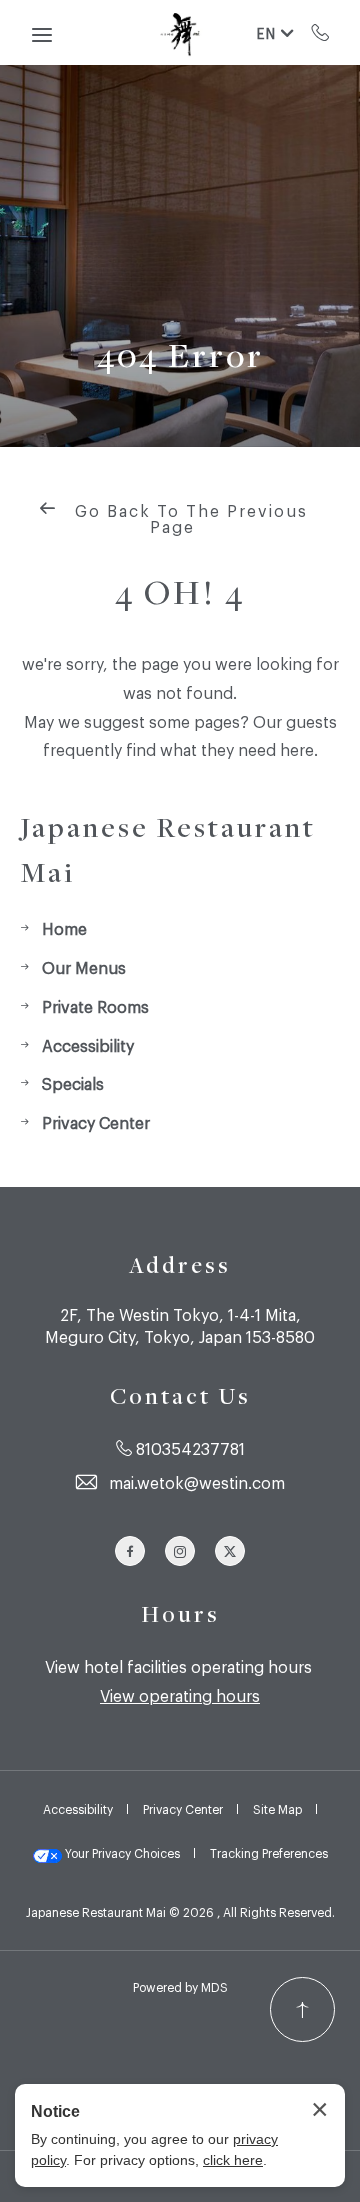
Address (180, 1265)
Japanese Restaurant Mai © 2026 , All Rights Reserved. (180, 1912)
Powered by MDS (180, 1987)
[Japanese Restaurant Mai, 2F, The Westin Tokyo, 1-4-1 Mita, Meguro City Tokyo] (180, 33)
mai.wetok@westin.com (197, 1482)
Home (64, 928)
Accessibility (88, 1045)
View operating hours (180, 1695)
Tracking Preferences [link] (269, 1853)
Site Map (277, 1809)
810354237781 (320, 32)
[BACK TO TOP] (302, 2009)
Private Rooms (95, 1006)
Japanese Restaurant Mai (168, 849)
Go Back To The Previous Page (188, 518)
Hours (180, 1614)
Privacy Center (96, 1122)
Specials (73, 1083)
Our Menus (84, 967)
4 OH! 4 (180, 591)
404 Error (180, 354)
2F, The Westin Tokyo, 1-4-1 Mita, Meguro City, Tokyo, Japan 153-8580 (180, 1325)
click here (233, 2160)
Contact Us (180, 1396)
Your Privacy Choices (121, 1853)
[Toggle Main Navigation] (42, 35)
